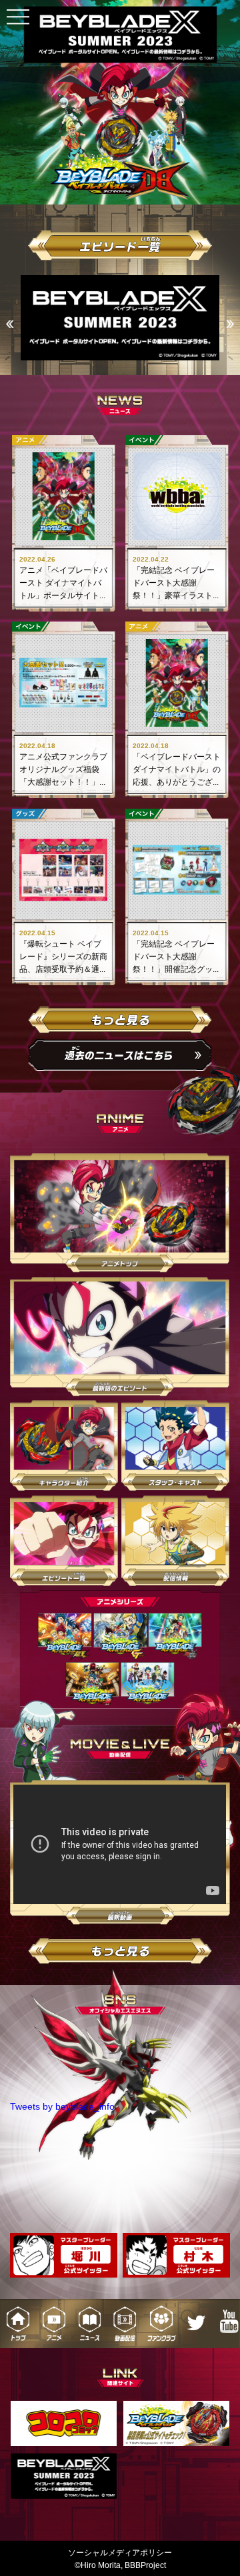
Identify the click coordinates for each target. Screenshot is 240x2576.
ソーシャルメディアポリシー (120, 2553)
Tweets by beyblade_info (62, 2106)
